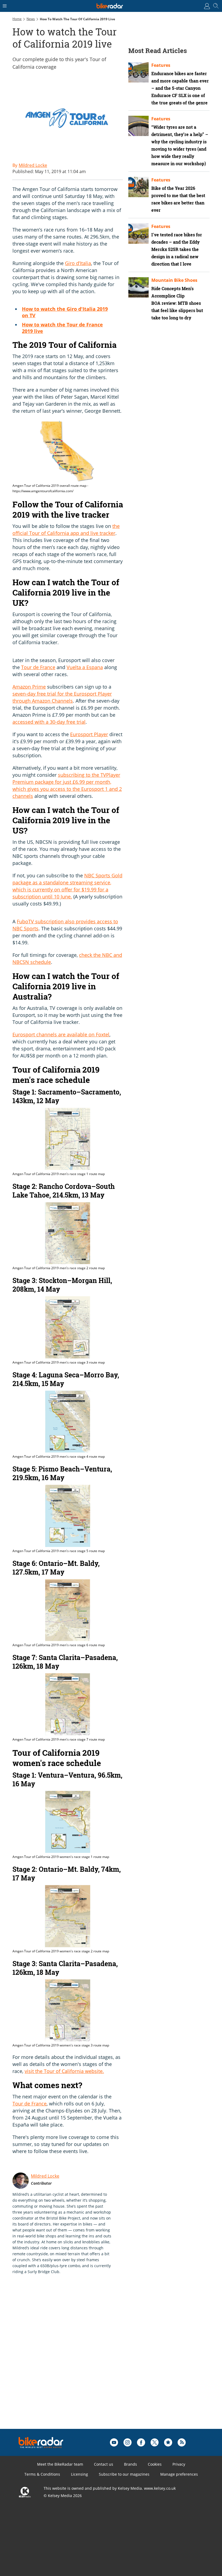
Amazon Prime (29, 687)
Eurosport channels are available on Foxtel (61, 1034)
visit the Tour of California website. (64, 2071)
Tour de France (38, 667)
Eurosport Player (89, 734)
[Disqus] (96, 2360)
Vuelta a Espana (85, 667)
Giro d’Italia (78, 263)
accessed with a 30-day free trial (49, 722)
